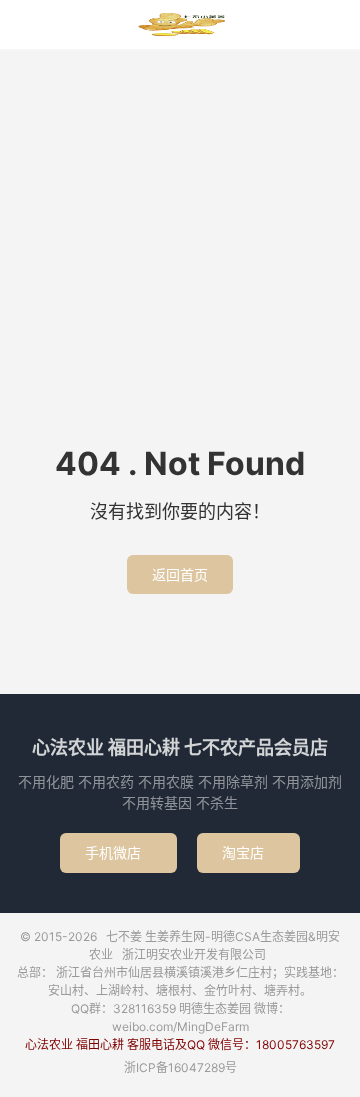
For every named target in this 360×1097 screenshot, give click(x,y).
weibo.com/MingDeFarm (180, 1026)
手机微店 (118, 852)
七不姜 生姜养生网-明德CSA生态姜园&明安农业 (180, 25)
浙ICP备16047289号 (180, 1067)
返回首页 (180, 574)
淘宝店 (248, 852)
